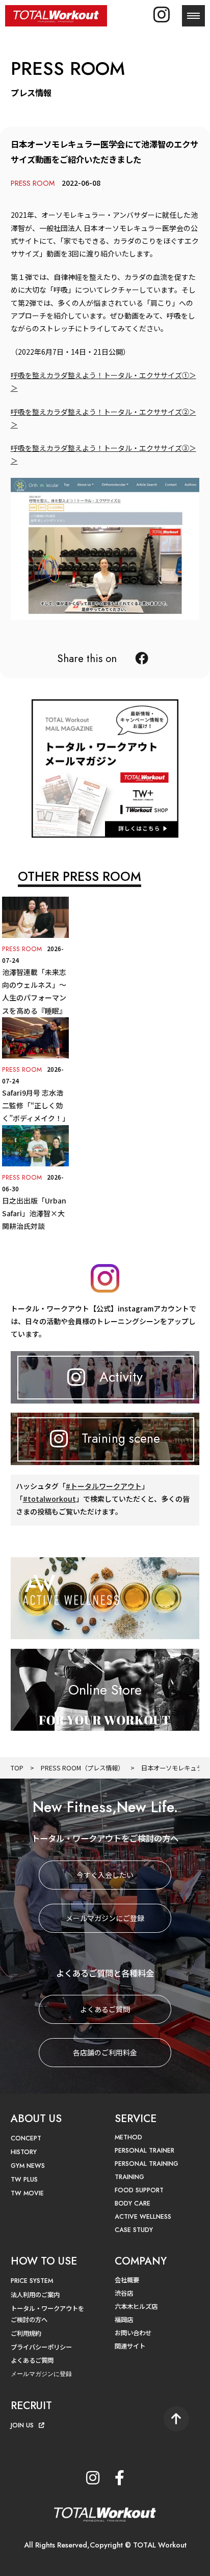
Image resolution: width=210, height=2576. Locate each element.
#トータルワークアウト (104, 1486)
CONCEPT (26, 2138)
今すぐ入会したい (105, 1875)
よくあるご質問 (105, 2009)
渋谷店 (124, 2293)
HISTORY (24, 2152)
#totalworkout (49, 1499)
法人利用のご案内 (35, 2295)
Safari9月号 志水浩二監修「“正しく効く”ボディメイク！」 (36, 1105)
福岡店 (124, 2320)
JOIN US (22, 2425)
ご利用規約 (26, 2333)
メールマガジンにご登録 (105, 1918)
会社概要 (127, 2280)
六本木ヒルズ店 (136, 2306)
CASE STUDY (134, 2230)
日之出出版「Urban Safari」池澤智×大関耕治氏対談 (34, 1213)
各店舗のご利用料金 (105, 2052)
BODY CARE (133, 2203)
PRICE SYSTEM (32, 2281)
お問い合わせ (133, 2333)
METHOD (128, 2137)
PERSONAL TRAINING (147, 2164)
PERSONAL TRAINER (145, 2151)
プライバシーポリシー (41, 2347)
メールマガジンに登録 (41, 2374)
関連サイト (130, 2346)
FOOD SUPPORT (139, 2190)
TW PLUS (24, 2180)
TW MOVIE (27, 2193)
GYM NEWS (28, 2166)
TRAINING (129, 2177)
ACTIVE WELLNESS (143, 2217)
